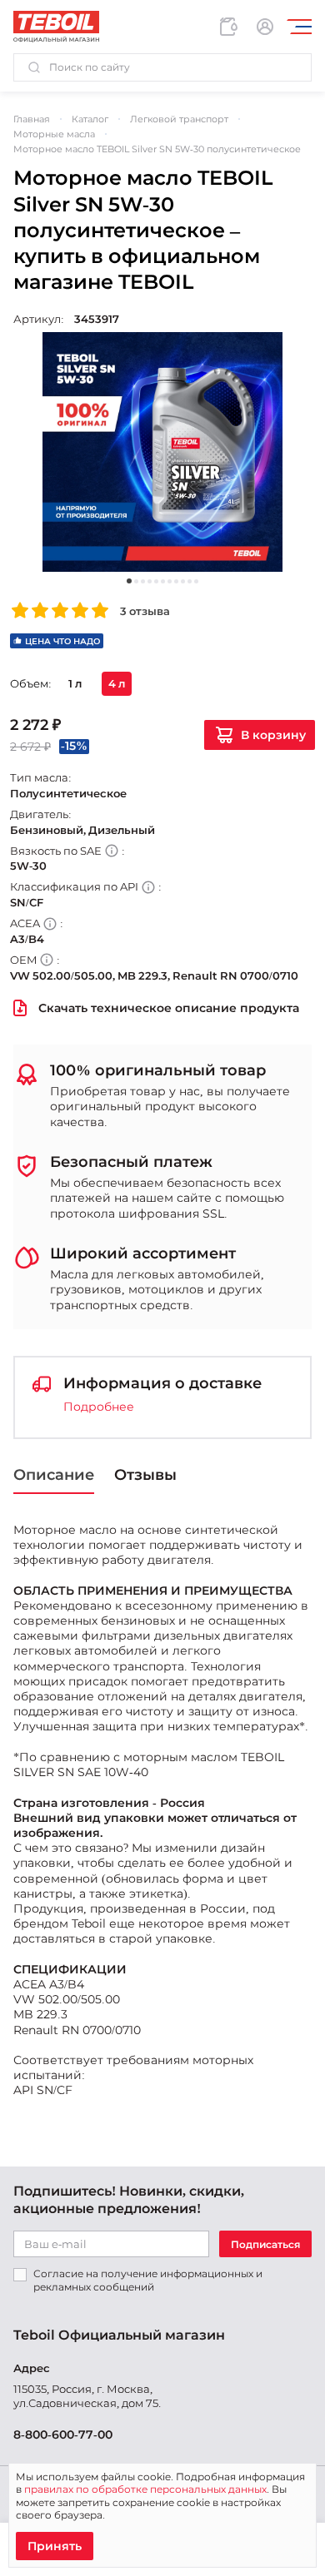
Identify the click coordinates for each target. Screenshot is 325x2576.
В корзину (273, 735)
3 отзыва (145, 611)
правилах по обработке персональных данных (145, 2489)
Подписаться (265, 2244)
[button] (162, 67)
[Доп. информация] (112, 851)
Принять (55, 2546)
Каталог (90, 119)
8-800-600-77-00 (63, 2435)
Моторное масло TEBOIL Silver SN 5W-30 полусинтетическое (157, 149)
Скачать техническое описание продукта (169, 1008)
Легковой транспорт (179, 119)
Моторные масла (54, 134)
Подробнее (99, 1407)
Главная (32, 119)
